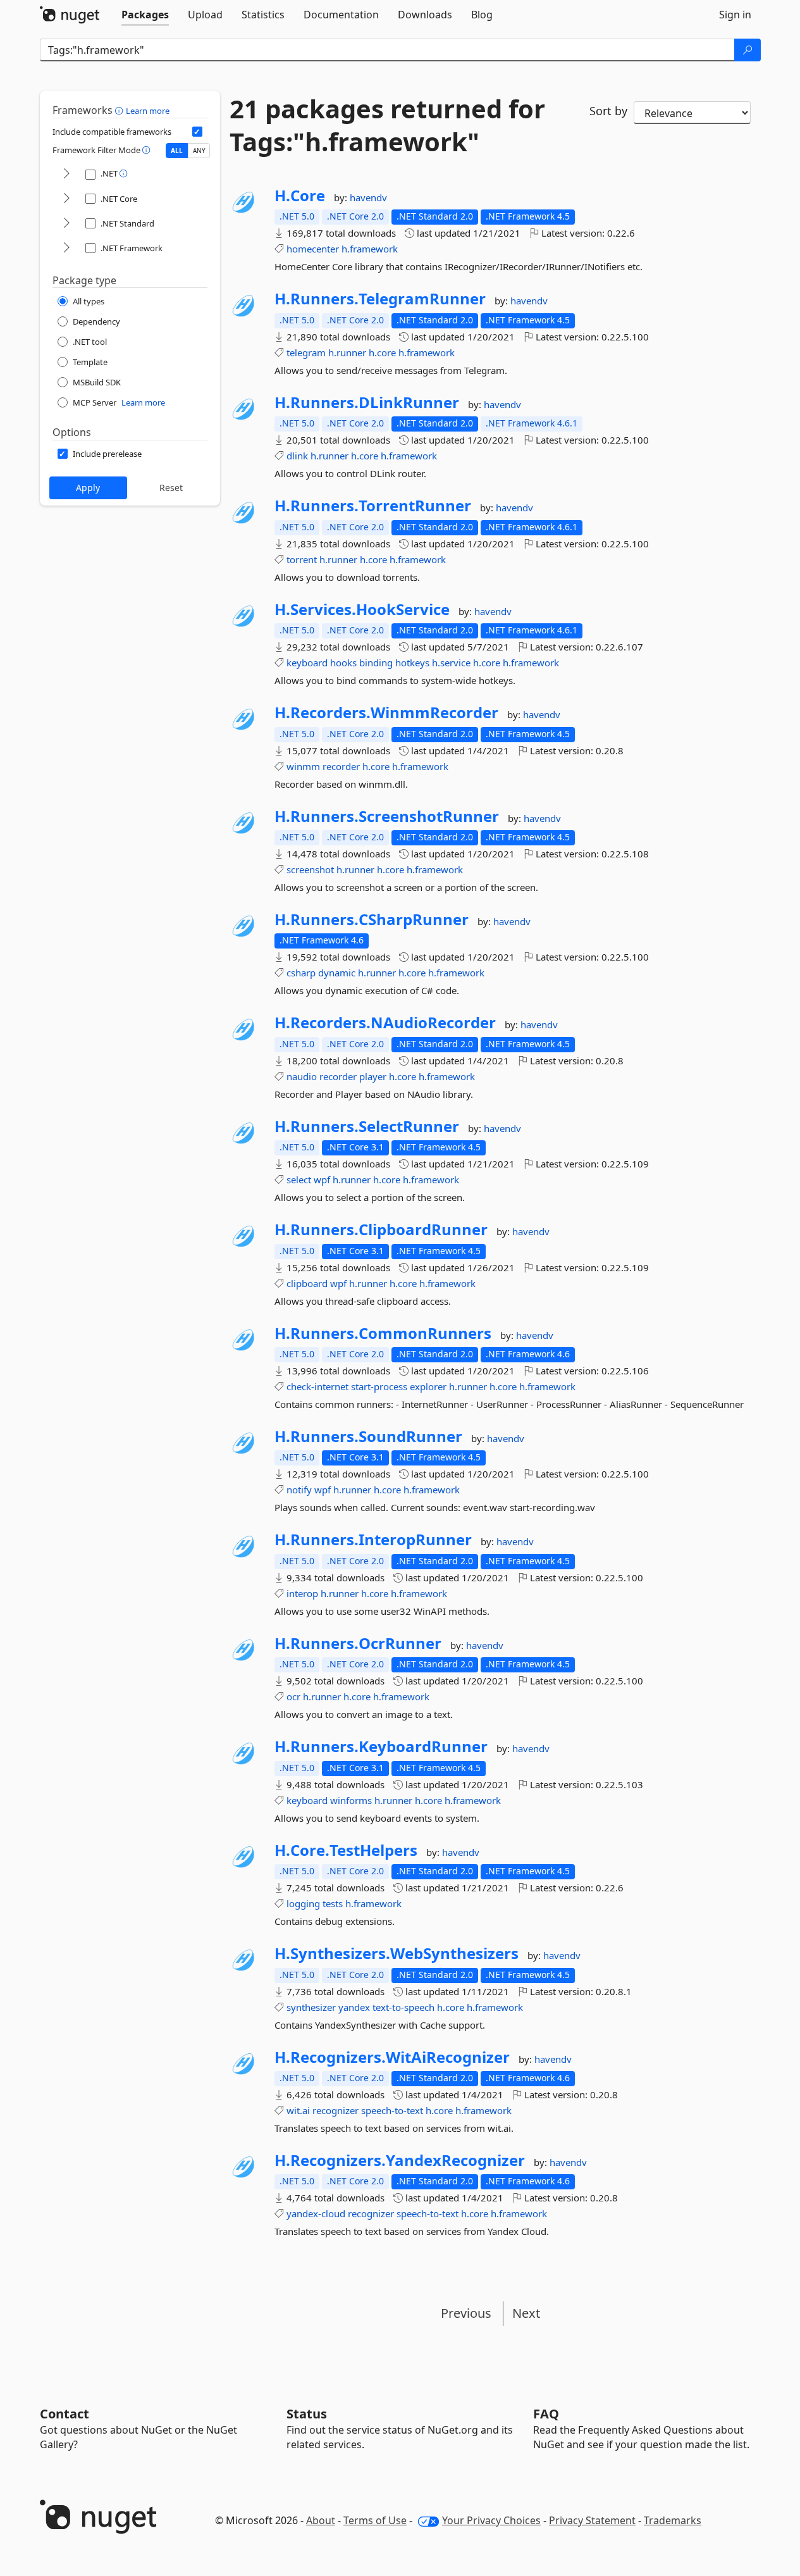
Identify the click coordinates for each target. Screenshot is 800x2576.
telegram (306, 352)
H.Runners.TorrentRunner (373, 506)
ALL (177, 151)
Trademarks (673, 2520)
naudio (302, 1076)
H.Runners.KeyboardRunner (381, 1746)
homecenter (313, 249)
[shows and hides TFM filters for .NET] (66, 174)
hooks (343, 663)
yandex (354, 2007)
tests (333, 1903)
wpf (322, 1179)
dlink (297, 456)
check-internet (317, 1386)
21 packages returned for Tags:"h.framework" (387, 125)
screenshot (310, 869)
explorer (428, 1386)
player (373, 1076)
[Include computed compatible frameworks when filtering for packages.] (197, 132)
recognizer (335, 2110)
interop (302, 1593)
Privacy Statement (592, 2520)
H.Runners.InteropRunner (373, 1540)
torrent (302, 559)
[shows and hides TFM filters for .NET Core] (66, 199)
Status (307, 2414)
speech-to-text (392, 2110)
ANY (199, 151)
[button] (120, 110)
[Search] (748, 50)
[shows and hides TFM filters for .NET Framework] (66, 248)
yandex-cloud (316, 2213)
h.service (451, 663)
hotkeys (412, 663)
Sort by (608, 111)
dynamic (337, 973)
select (299, 1179)
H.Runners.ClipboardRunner (381, 1229)
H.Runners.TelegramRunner (380, 299)
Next (526, 2313)
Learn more (148, 111)
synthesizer (311, 2007)
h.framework (370, 249)
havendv (368, 197)
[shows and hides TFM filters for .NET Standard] (66, 224)
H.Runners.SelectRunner (367, 1126)
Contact (65, 2414)
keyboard (307, 663)
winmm (303, 766)
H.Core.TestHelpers (346, 1850)
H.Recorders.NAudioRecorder (385, 1023)
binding (376, 663)
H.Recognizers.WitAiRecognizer (392, 2057)
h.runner (347, 352)
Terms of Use (375, 2520)
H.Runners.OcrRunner (358, 1643)
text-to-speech (403, 2007)
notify (299, 1490)
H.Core (300, 196)
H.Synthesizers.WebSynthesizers (397, 1953)
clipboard (307, 1283)
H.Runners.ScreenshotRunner (387, 816)
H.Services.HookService (362, 609)
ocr (293, 1696)
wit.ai (298, 2110)
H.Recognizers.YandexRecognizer (400, 2160)
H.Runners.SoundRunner (368, 1436)
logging (303, 1903)
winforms (351, 1800)
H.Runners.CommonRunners (383, 1333)
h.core (382, 352)
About (321, 2520)
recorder (341, 766)
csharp (301, 973)
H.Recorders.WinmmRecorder (386, 712)
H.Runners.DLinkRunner (367, 402)
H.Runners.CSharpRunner (372, 919)
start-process (379, 1386)
